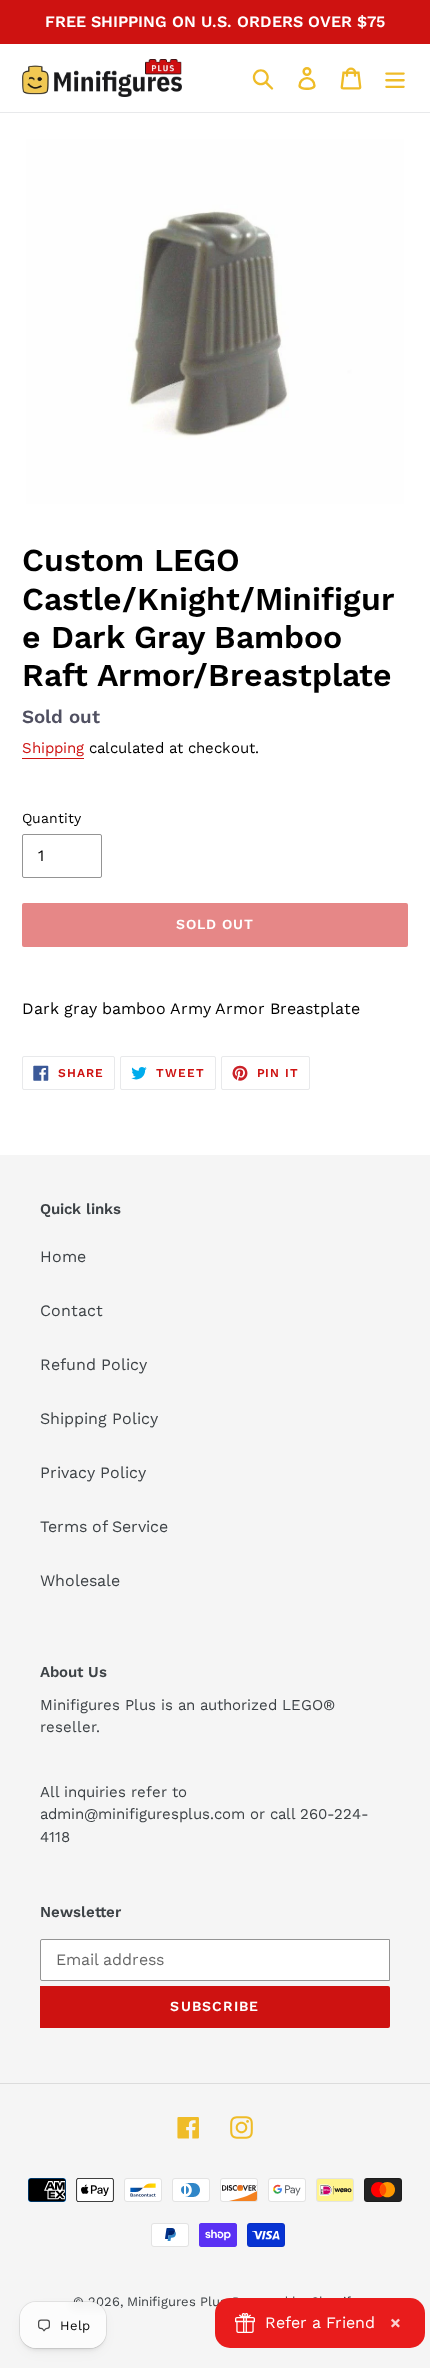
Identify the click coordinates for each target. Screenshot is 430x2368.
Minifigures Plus (177, 2301)
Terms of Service (104, 1526)
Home (63, 1256)
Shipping (53, 748)
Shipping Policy (99, 1418)
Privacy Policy (93, 1472)
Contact (71, 1310)
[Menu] (395, 78)
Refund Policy (93, 1364)
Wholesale (80, 1580)
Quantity (51, 818)
